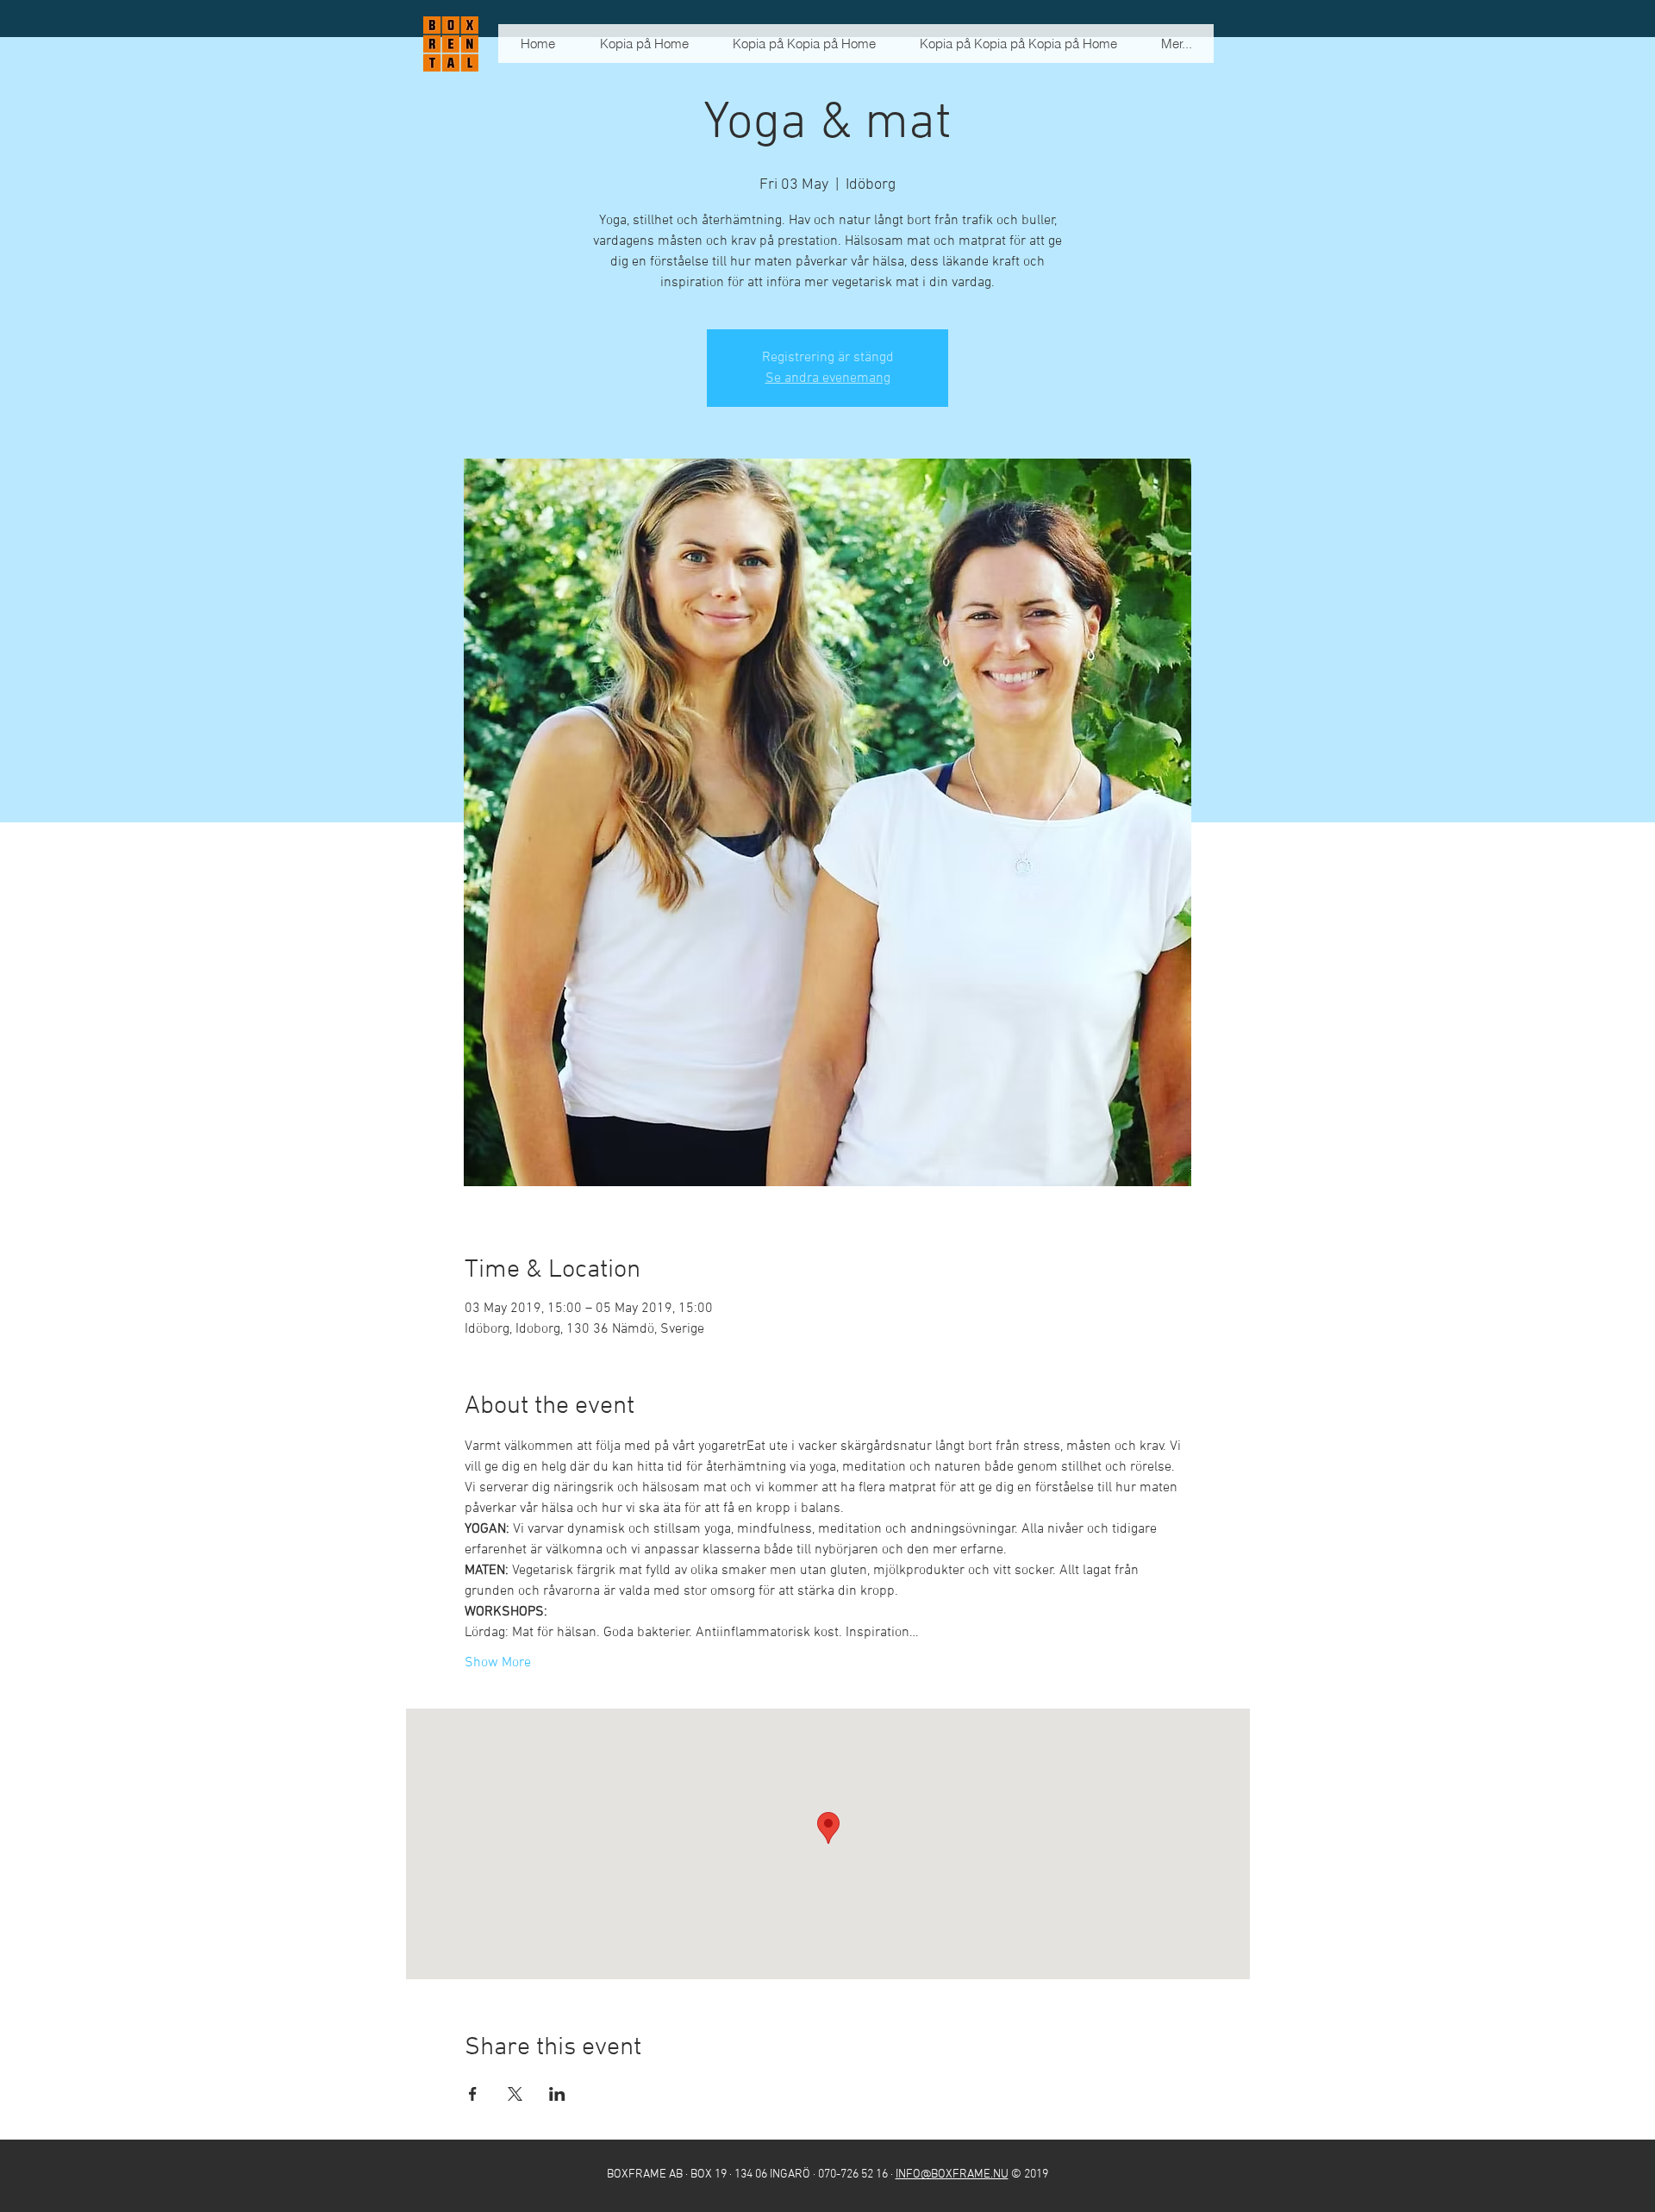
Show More (498, 1663)
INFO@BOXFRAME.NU (952, 2175)
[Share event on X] (515, 2094)
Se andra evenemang (828, 378)
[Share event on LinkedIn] (557, 2094)
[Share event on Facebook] (473, 2094)
